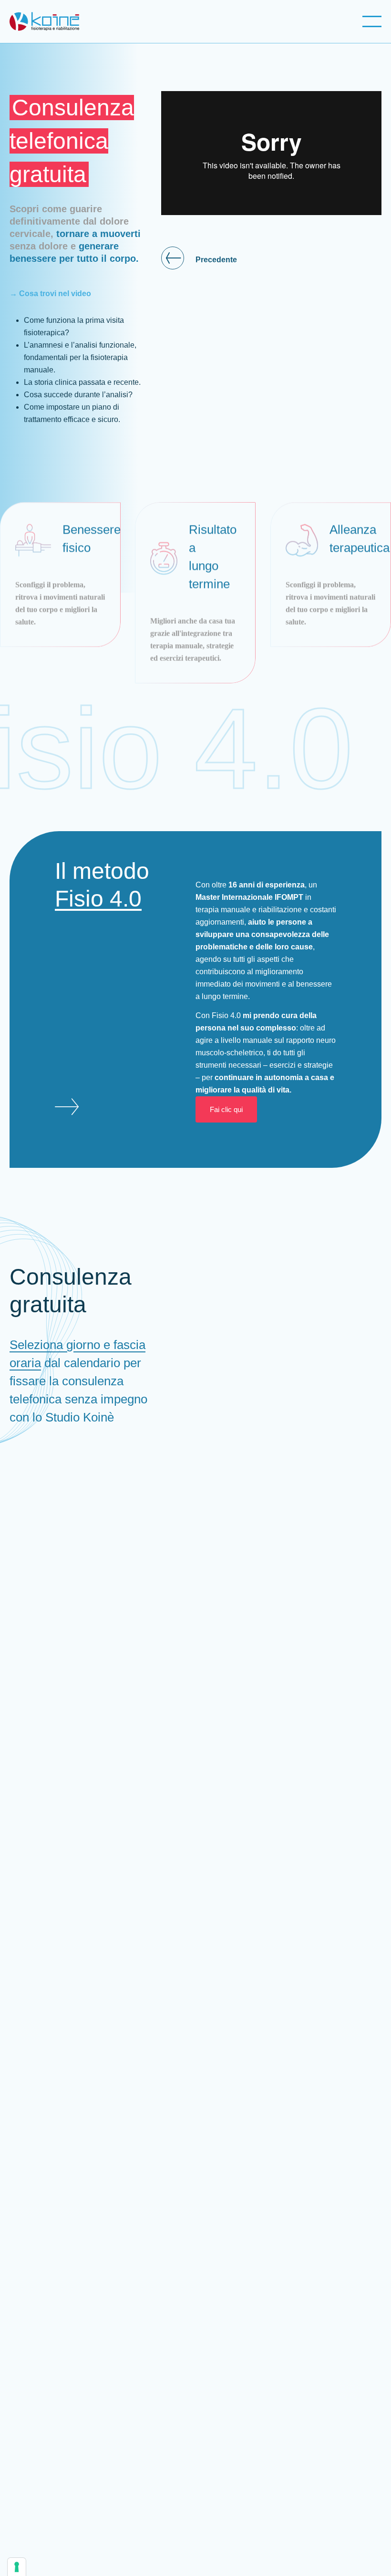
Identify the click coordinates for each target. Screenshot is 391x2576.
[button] (374, 24)
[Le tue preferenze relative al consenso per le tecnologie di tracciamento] (17, 2567)
